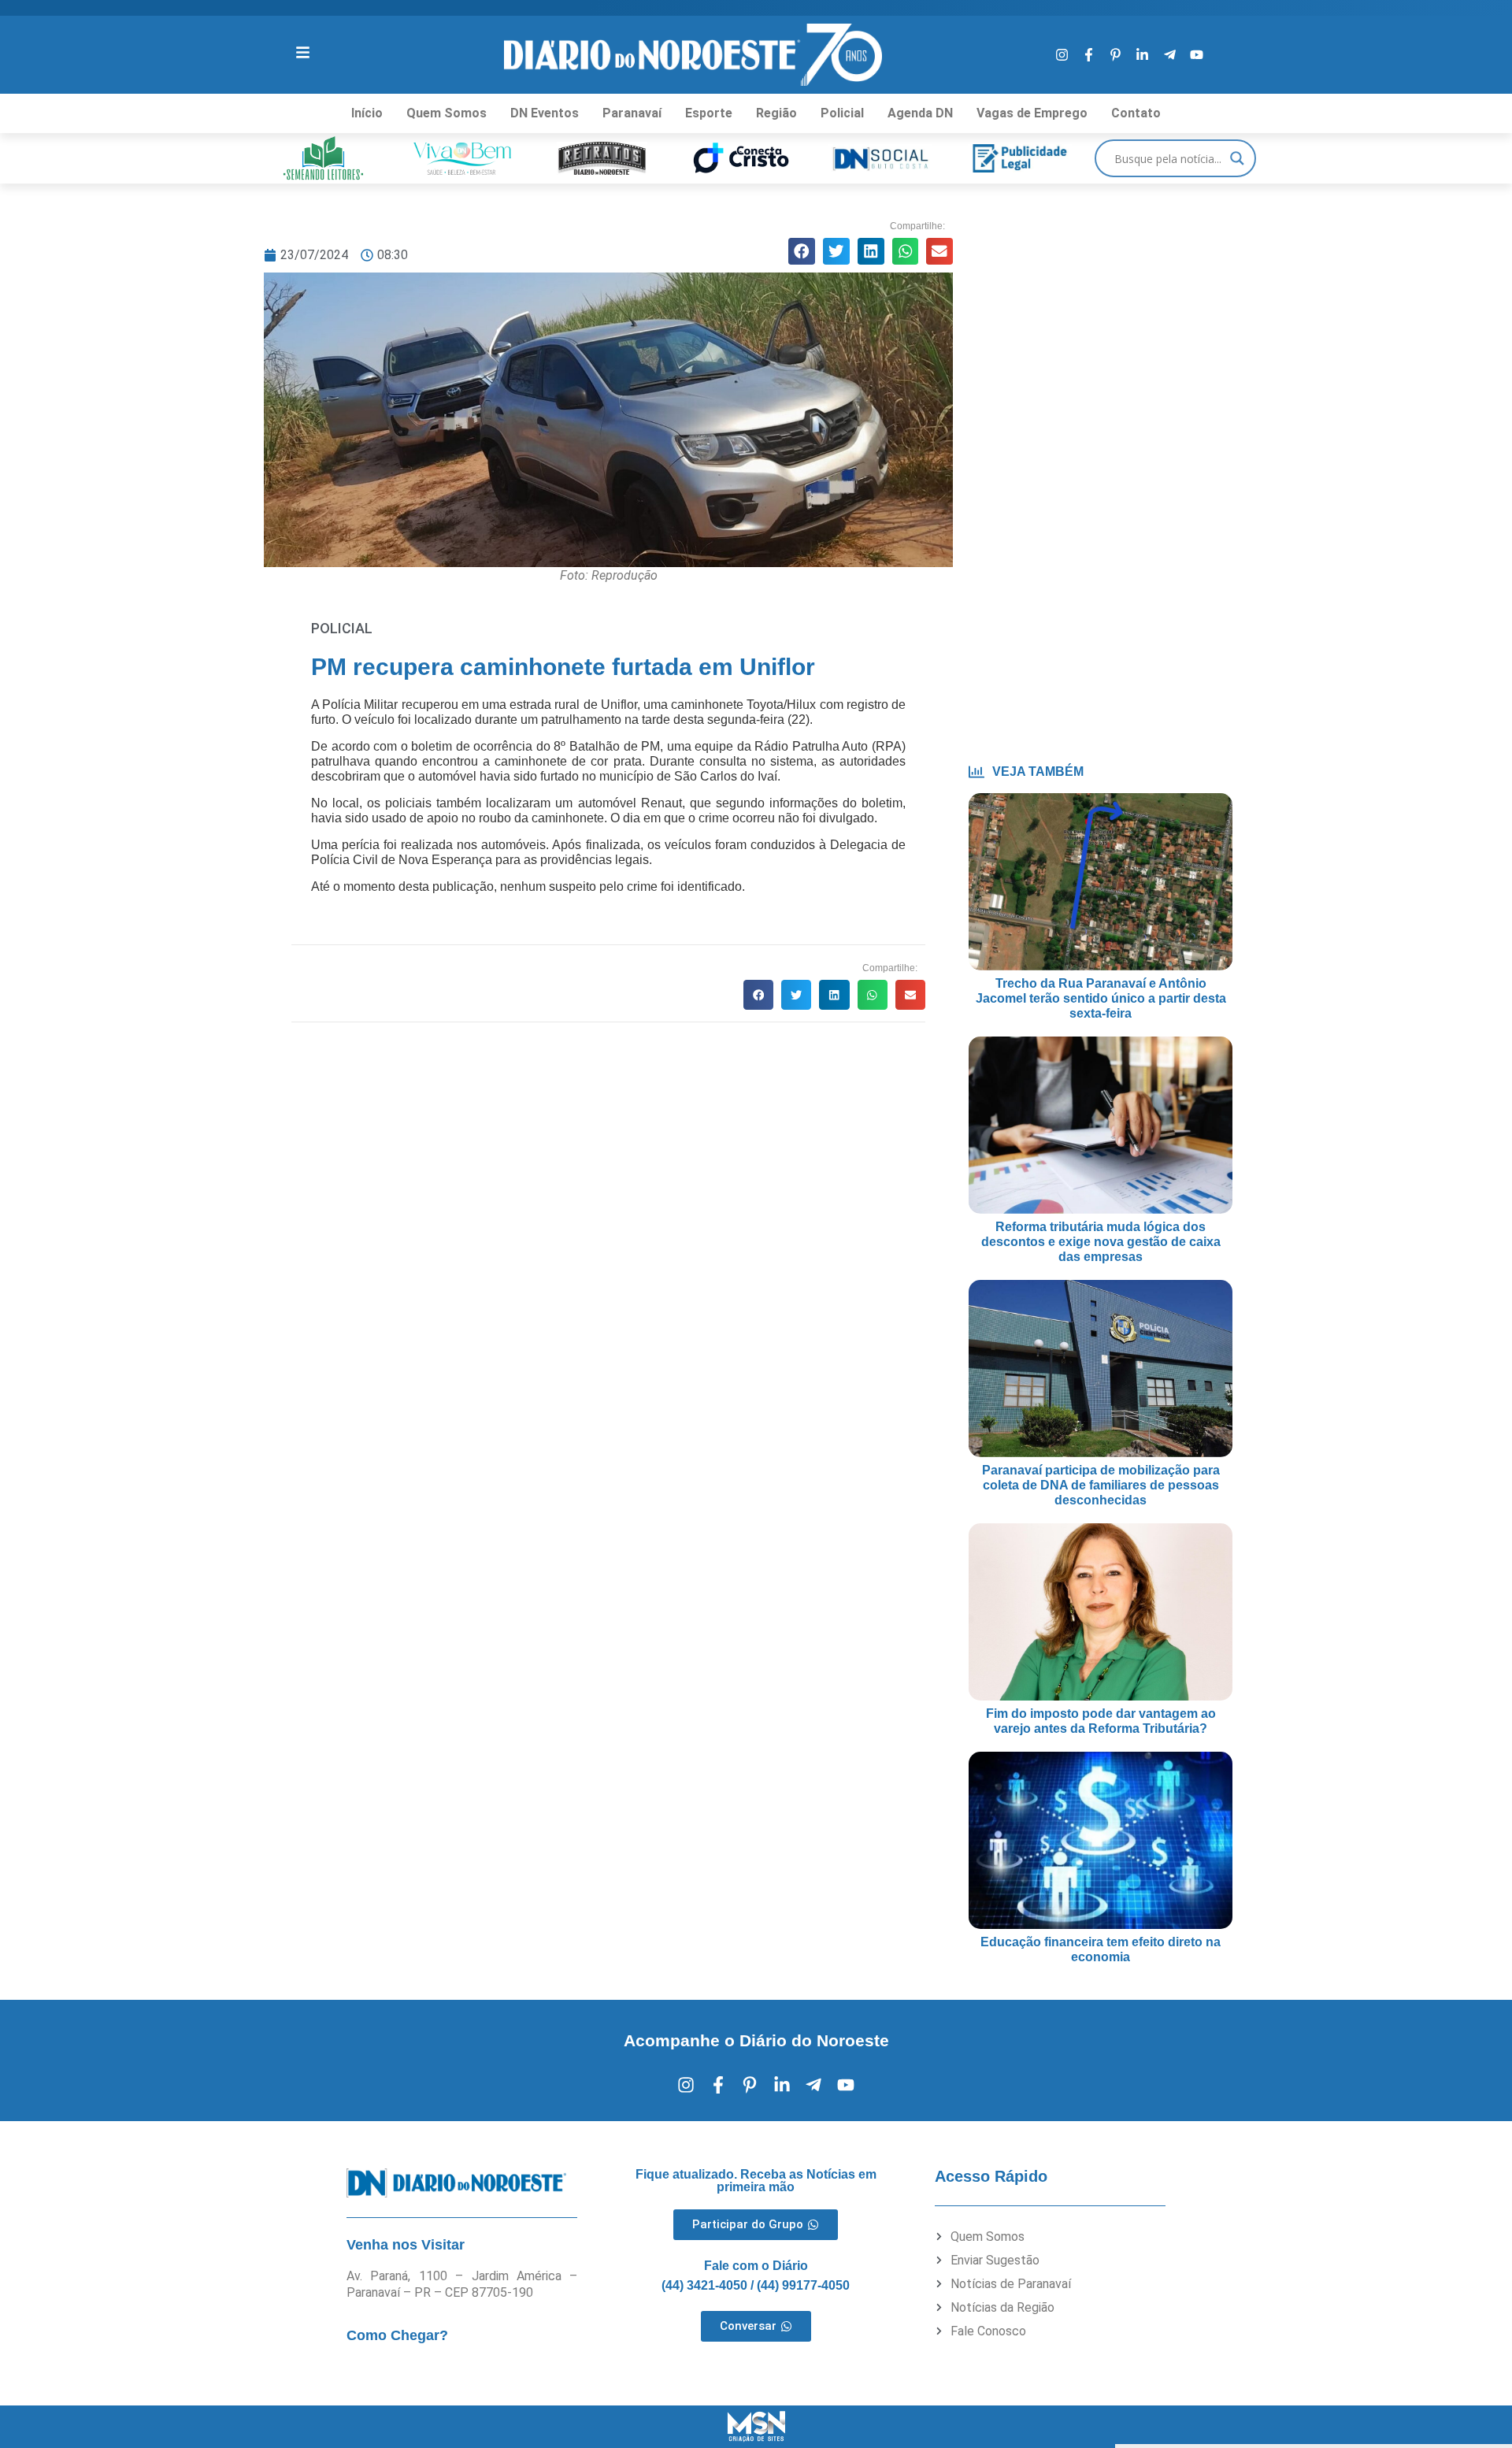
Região (776, 113)
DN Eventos (545, 113)
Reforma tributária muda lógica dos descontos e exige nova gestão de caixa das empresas (1101, 1242)
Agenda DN (920, 113)
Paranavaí (632, 113)
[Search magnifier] (1237, 158)
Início (367, 113)
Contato (1136, 113)
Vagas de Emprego (1032, 113)
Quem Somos (447, 113)
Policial (842, 113)
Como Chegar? (397, 2335)
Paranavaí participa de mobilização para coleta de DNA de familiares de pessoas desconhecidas (1101, 1485)
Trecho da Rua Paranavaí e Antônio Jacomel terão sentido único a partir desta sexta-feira (1101, 998)
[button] (802, 251)
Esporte (709, 113)
